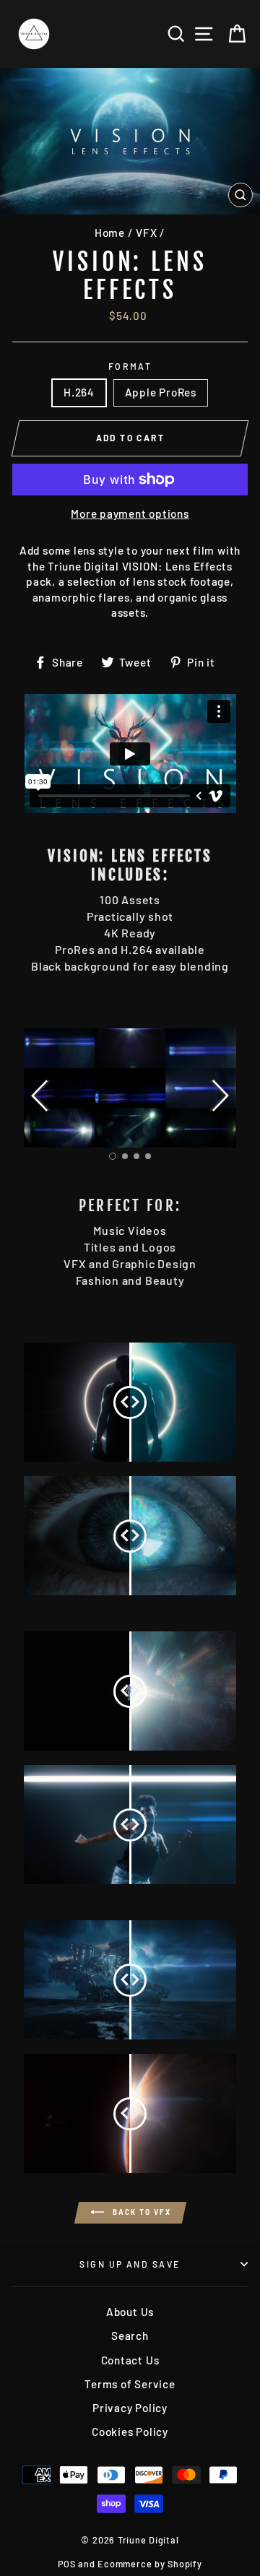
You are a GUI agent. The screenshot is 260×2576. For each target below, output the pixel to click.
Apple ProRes (161, 392)
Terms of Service (130, 2384)
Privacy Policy (130, 2408)
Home (110, 233)
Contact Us (130, 2360)
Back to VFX (140, 2211)
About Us (130, 2312)
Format (130, 366)
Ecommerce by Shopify (149, 2564)
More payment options (130, 513)
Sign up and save (130, 2264)
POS (66, 2564)
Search (130, 2336)
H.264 (79, 392)
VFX (146, 233)
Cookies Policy (130, 2432)
